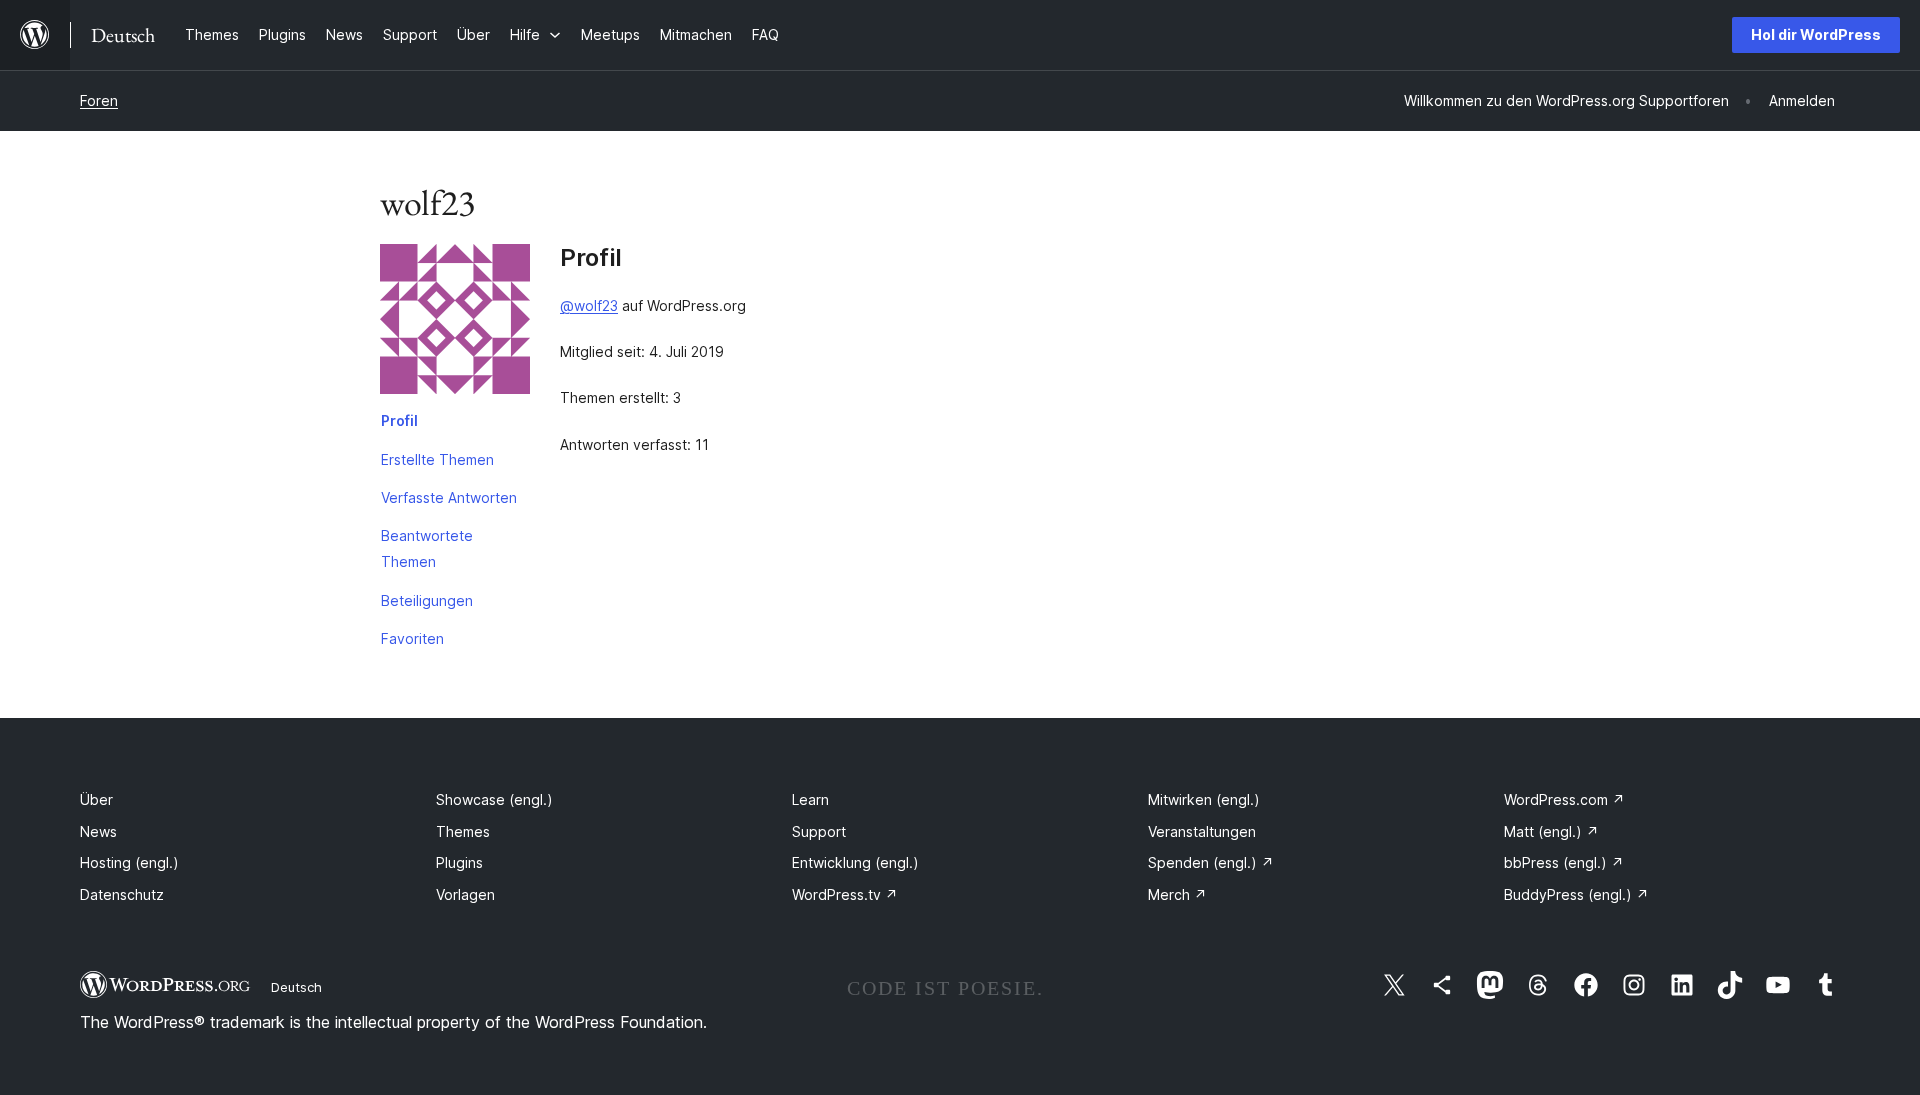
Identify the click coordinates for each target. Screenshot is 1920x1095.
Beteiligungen (427, 600)
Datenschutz (122, 894)
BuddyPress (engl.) (1576, 894)
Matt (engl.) (1551, 831)
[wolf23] (455, 323)
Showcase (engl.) (494, 799)
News (98, 831)
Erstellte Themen (437, 459)
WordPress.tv (845, 894)
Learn (810, 799)
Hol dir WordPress (1816, 34)
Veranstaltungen (1202, 831)
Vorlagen (465, 894)
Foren (99, 100)
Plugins (459, 862)
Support (819, 831)
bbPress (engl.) (1564, 862)
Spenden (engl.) (1211, 862)
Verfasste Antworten (449, 497)
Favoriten (412, 638)
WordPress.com (1564, 799)
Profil (399, 420)
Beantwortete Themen (427, 548)
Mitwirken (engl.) (1204, 799)
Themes (463, 831)
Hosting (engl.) (129, 862)
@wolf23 (589, 305)
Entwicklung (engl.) (855, 862)
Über (96, 799)
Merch (1177, 894)
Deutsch (296, 987)
